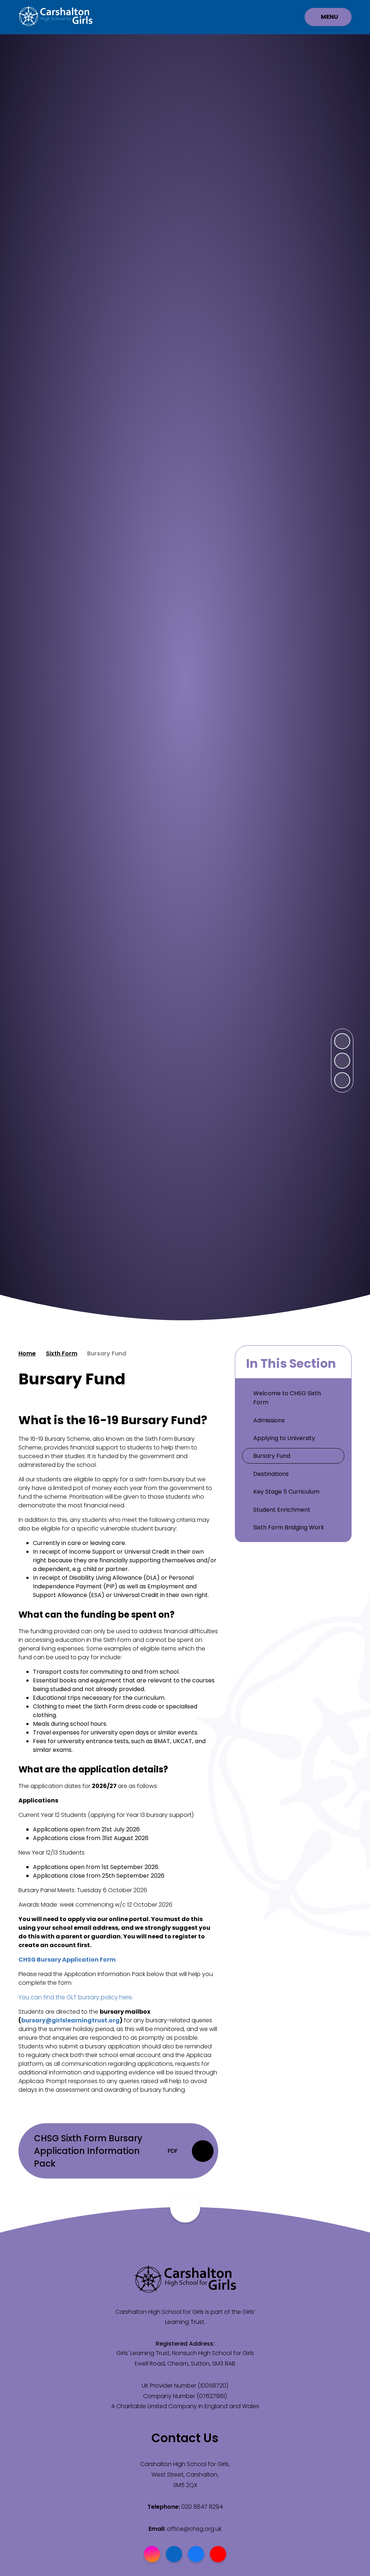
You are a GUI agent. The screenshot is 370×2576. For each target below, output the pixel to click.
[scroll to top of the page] (185, 2208)
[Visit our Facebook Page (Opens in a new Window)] (196, 2554)
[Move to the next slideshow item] (342, 1041)
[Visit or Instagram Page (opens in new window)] (152, 2554)
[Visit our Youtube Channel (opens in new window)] (218, 2554)
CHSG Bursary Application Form (67, 1960)
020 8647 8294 (202, 2507)
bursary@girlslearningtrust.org (70, 2020)
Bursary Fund (107, 1353)
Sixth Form (62, 1353)
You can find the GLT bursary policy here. (76, 1997)
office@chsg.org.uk (194, 2529)
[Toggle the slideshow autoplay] (342, 1080)
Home (27, 1353)
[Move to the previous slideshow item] (342, 1061)
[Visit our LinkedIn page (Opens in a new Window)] (174, 2554)
